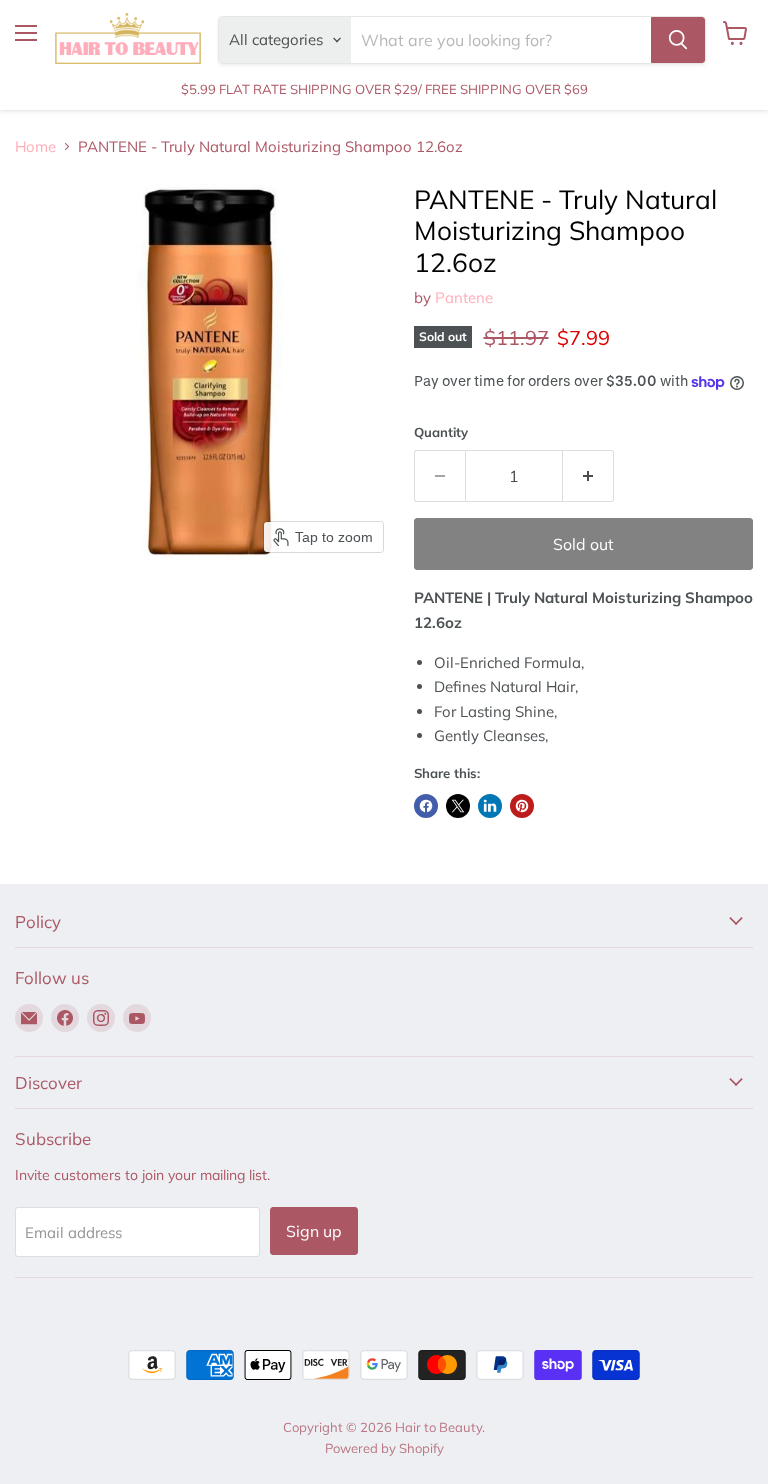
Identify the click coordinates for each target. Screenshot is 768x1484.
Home (35, 146)
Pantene (464, 297)
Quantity (441, 432)
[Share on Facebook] (426, 806)
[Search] (678, 40)
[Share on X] (458, 806)
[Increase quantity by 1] (588, 476)
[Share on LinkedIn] (490, 806)
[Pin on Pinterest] (522, 806)
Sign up (314, 1231)
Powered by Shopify (384, 1448)
